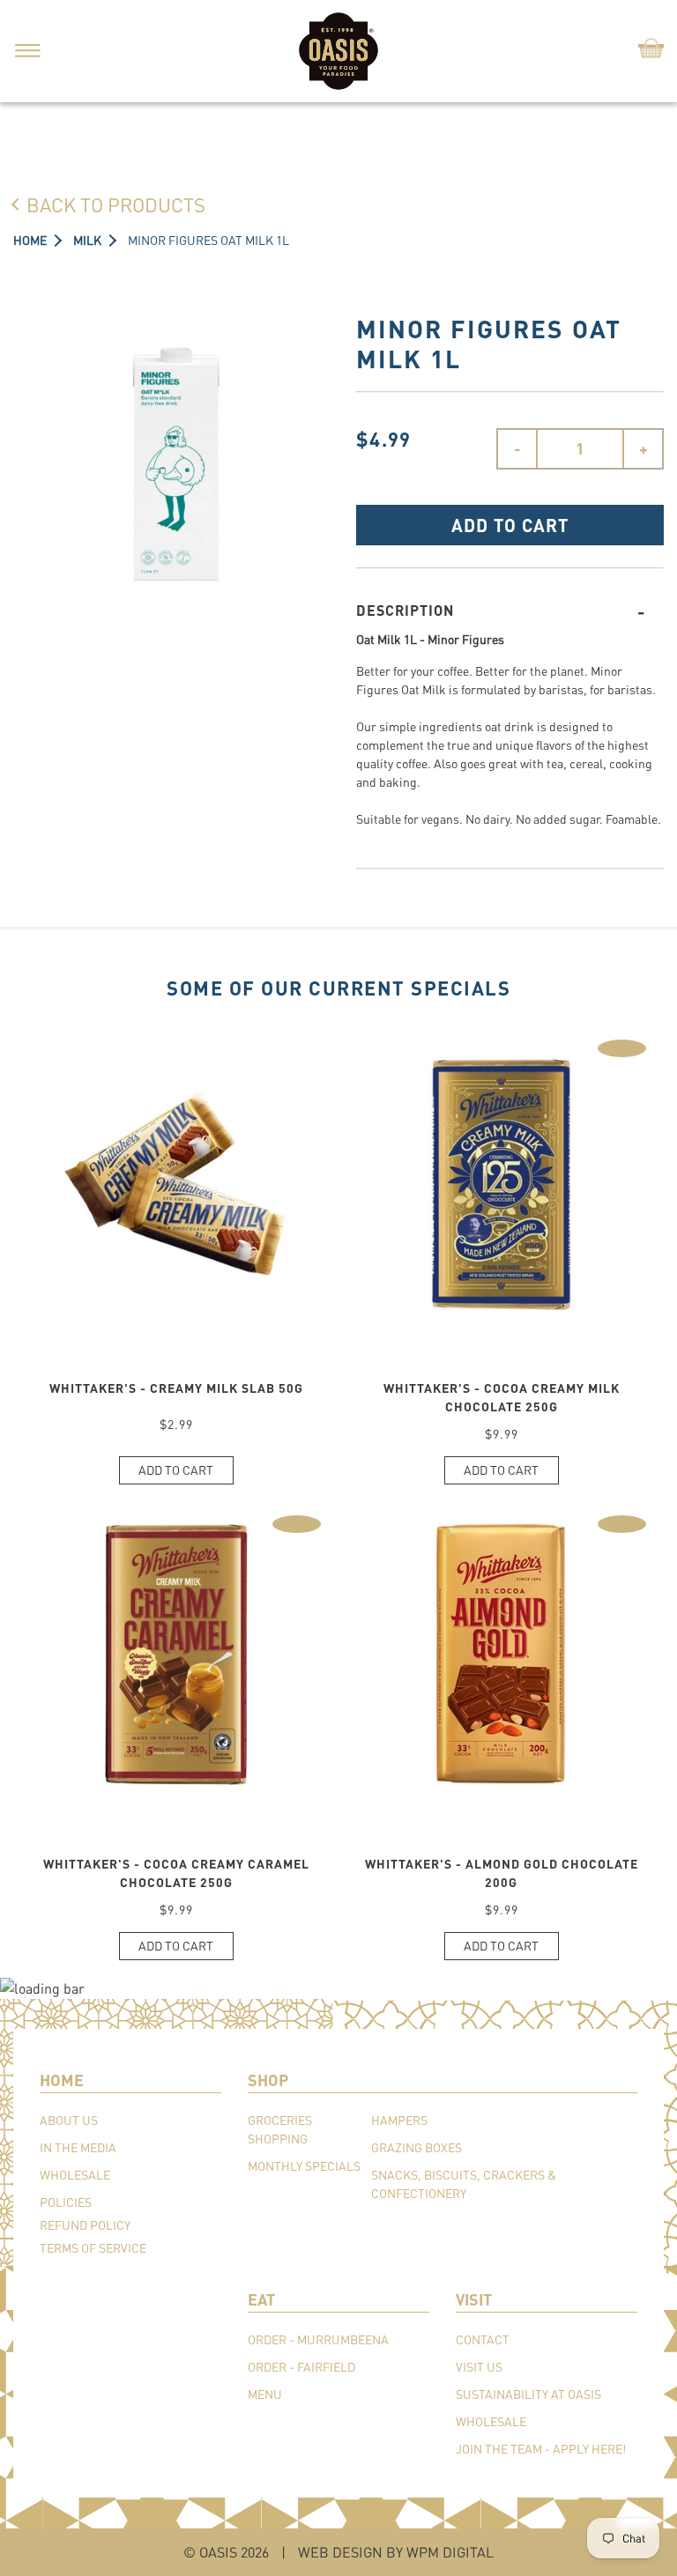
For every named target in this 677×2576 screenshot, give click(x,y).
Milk (87, 240)
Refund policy (85, 2225)
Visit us (479, 2367)
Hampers (399, 2120)
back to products (116, 204)
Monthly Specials (304, 2166)
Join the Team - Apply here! (541, 2449)
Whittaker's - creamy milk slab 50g (176, 1388)
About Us (69, 2120)
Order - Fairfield (301, 2367)
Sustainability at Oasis (528, 2394)
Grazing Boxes (417, 2147)
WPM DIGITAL (450, 2552)
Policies (66, 2202)
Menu (265, 2394)
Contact (483, 2339)
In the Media (78, 2147)
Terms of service (93, 2248)
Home (30, 240)
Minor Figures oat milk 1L (208, 240)
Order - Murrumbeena (318, 2339)
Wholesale (75, 2175)
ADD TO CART (510, 525)
